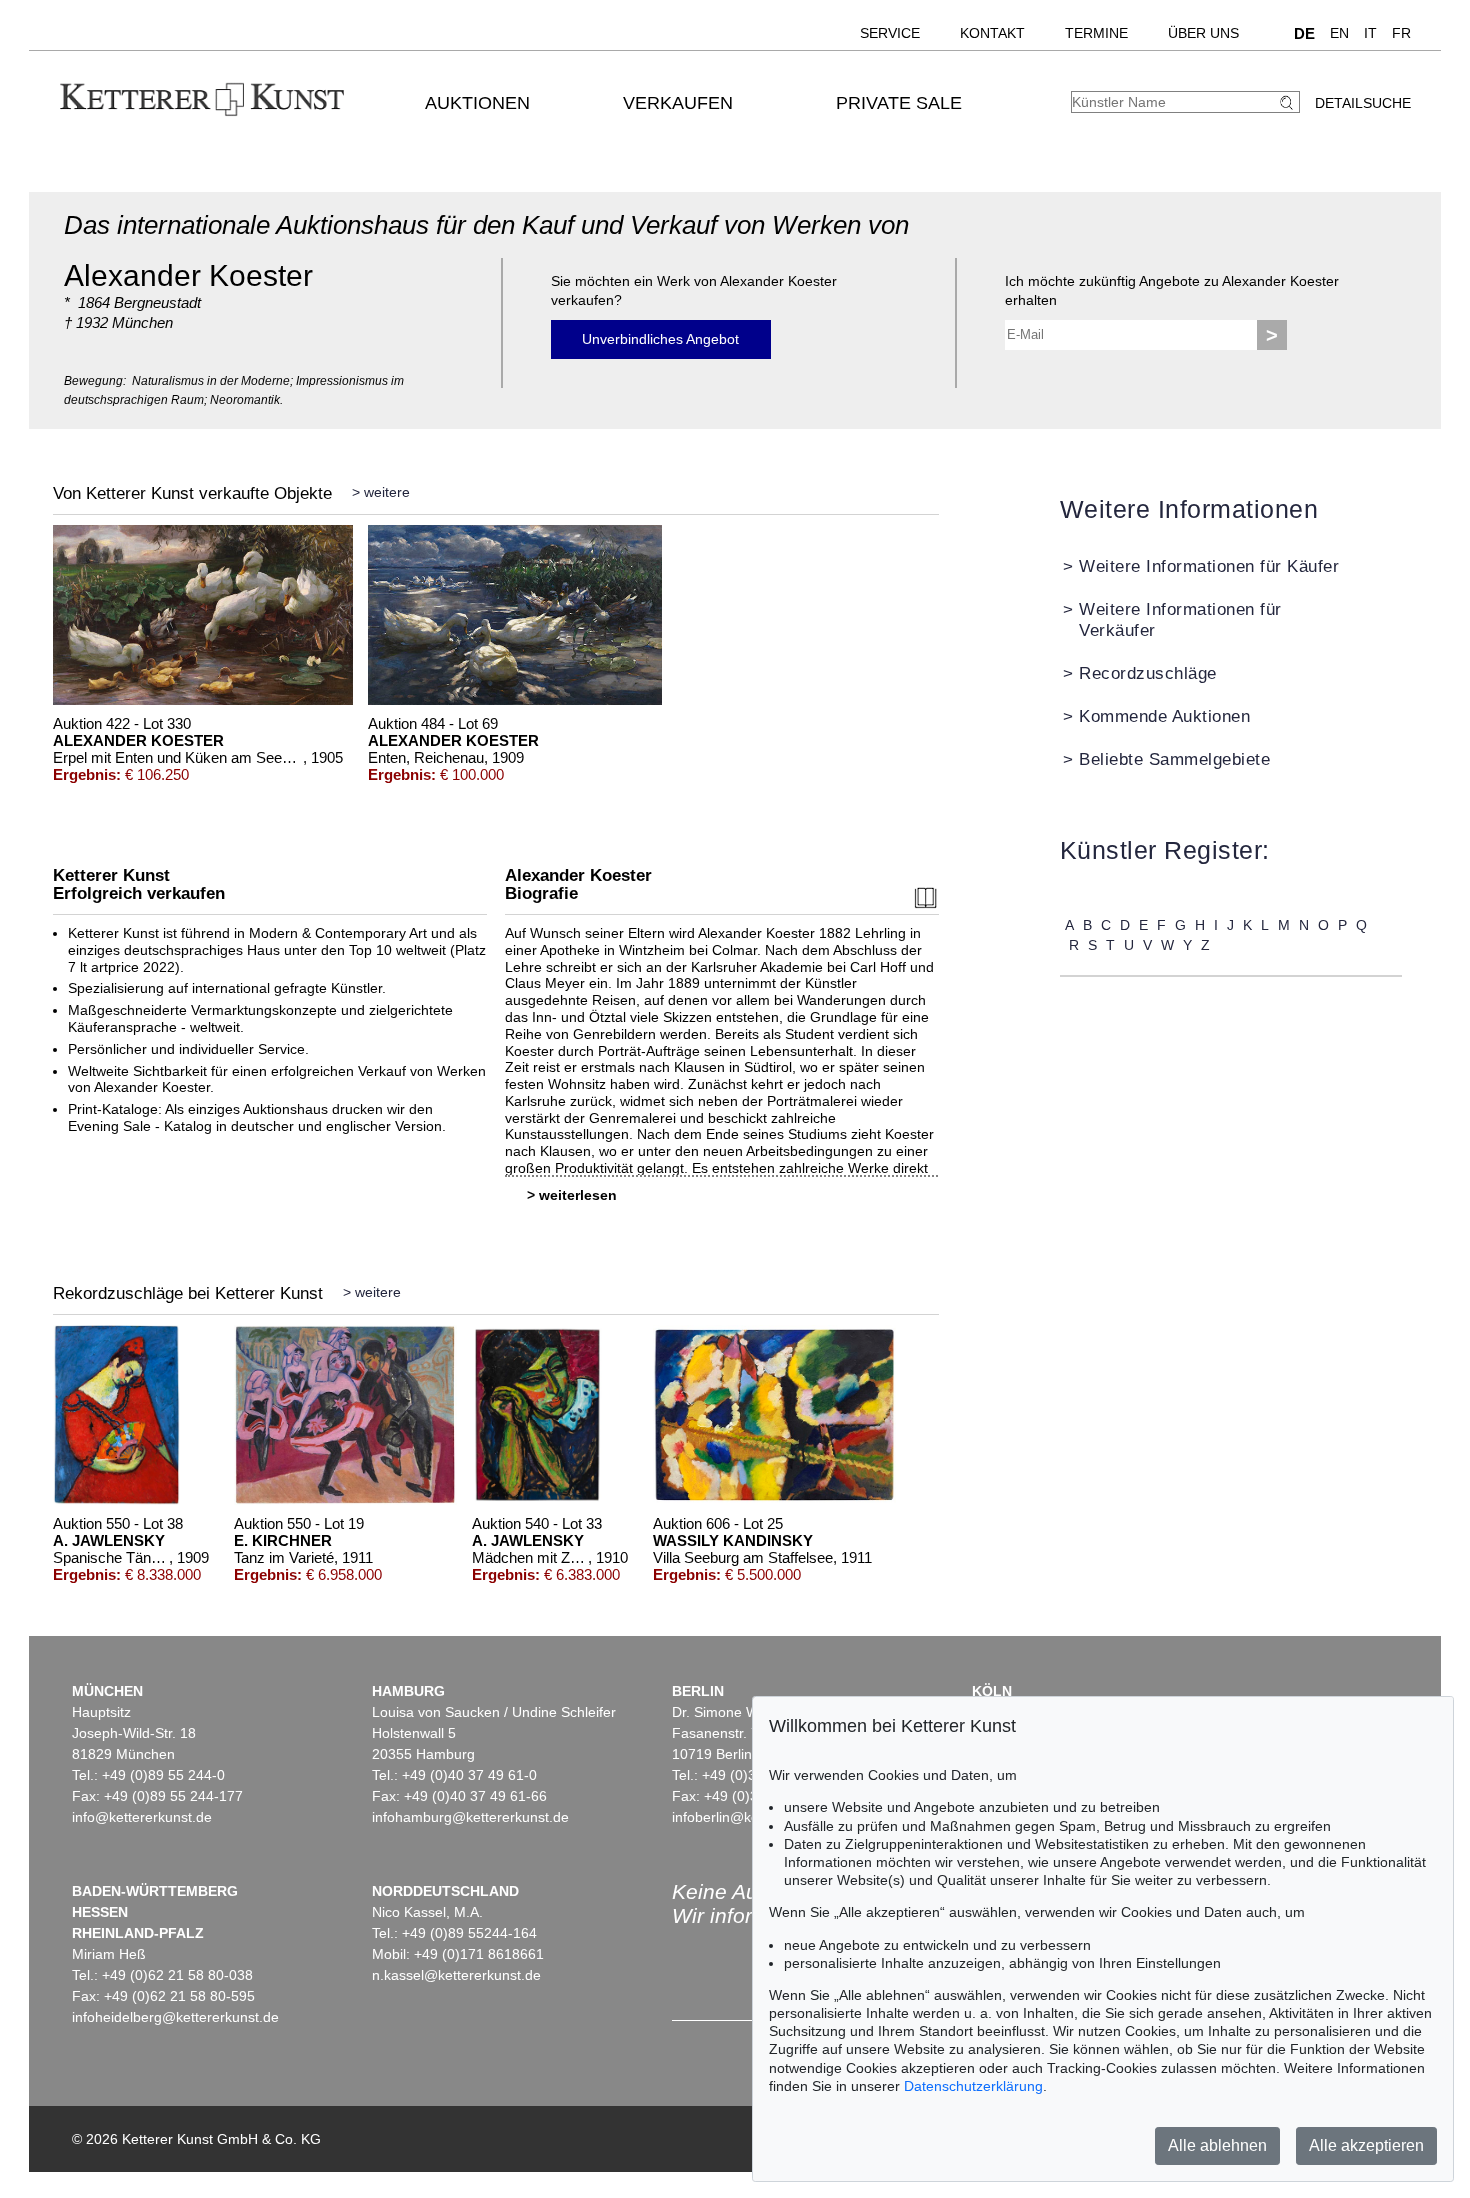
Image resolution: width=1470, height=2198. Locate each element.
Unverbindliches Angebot (660, 339)
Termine (1096, 33)
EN (1339, 33)
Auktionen (477, 103)
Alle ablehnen (1217, 2145)
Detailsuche (1363, 103)
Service (890, 33)
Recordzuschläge (1148, 673)
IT (1370, 33)
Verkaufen (678, 103)
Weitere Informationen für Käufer (1209, 566)
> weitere (381, 492)
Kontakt (992, 33)
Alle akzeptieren (1366, 2145)
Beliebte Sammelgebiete (1174, 759)
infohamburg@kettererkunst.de (470, 1817)
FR (1401, 33)
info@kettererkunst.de (142, 1817)
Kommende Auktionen (1164, 716)
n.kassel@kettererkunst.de (456, 1975)
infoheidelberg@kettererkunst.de (175, 2017)
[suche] (1289, 102)
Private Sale (899, 103)
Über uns (1203, 33)
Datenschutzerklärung (973, 2086)
